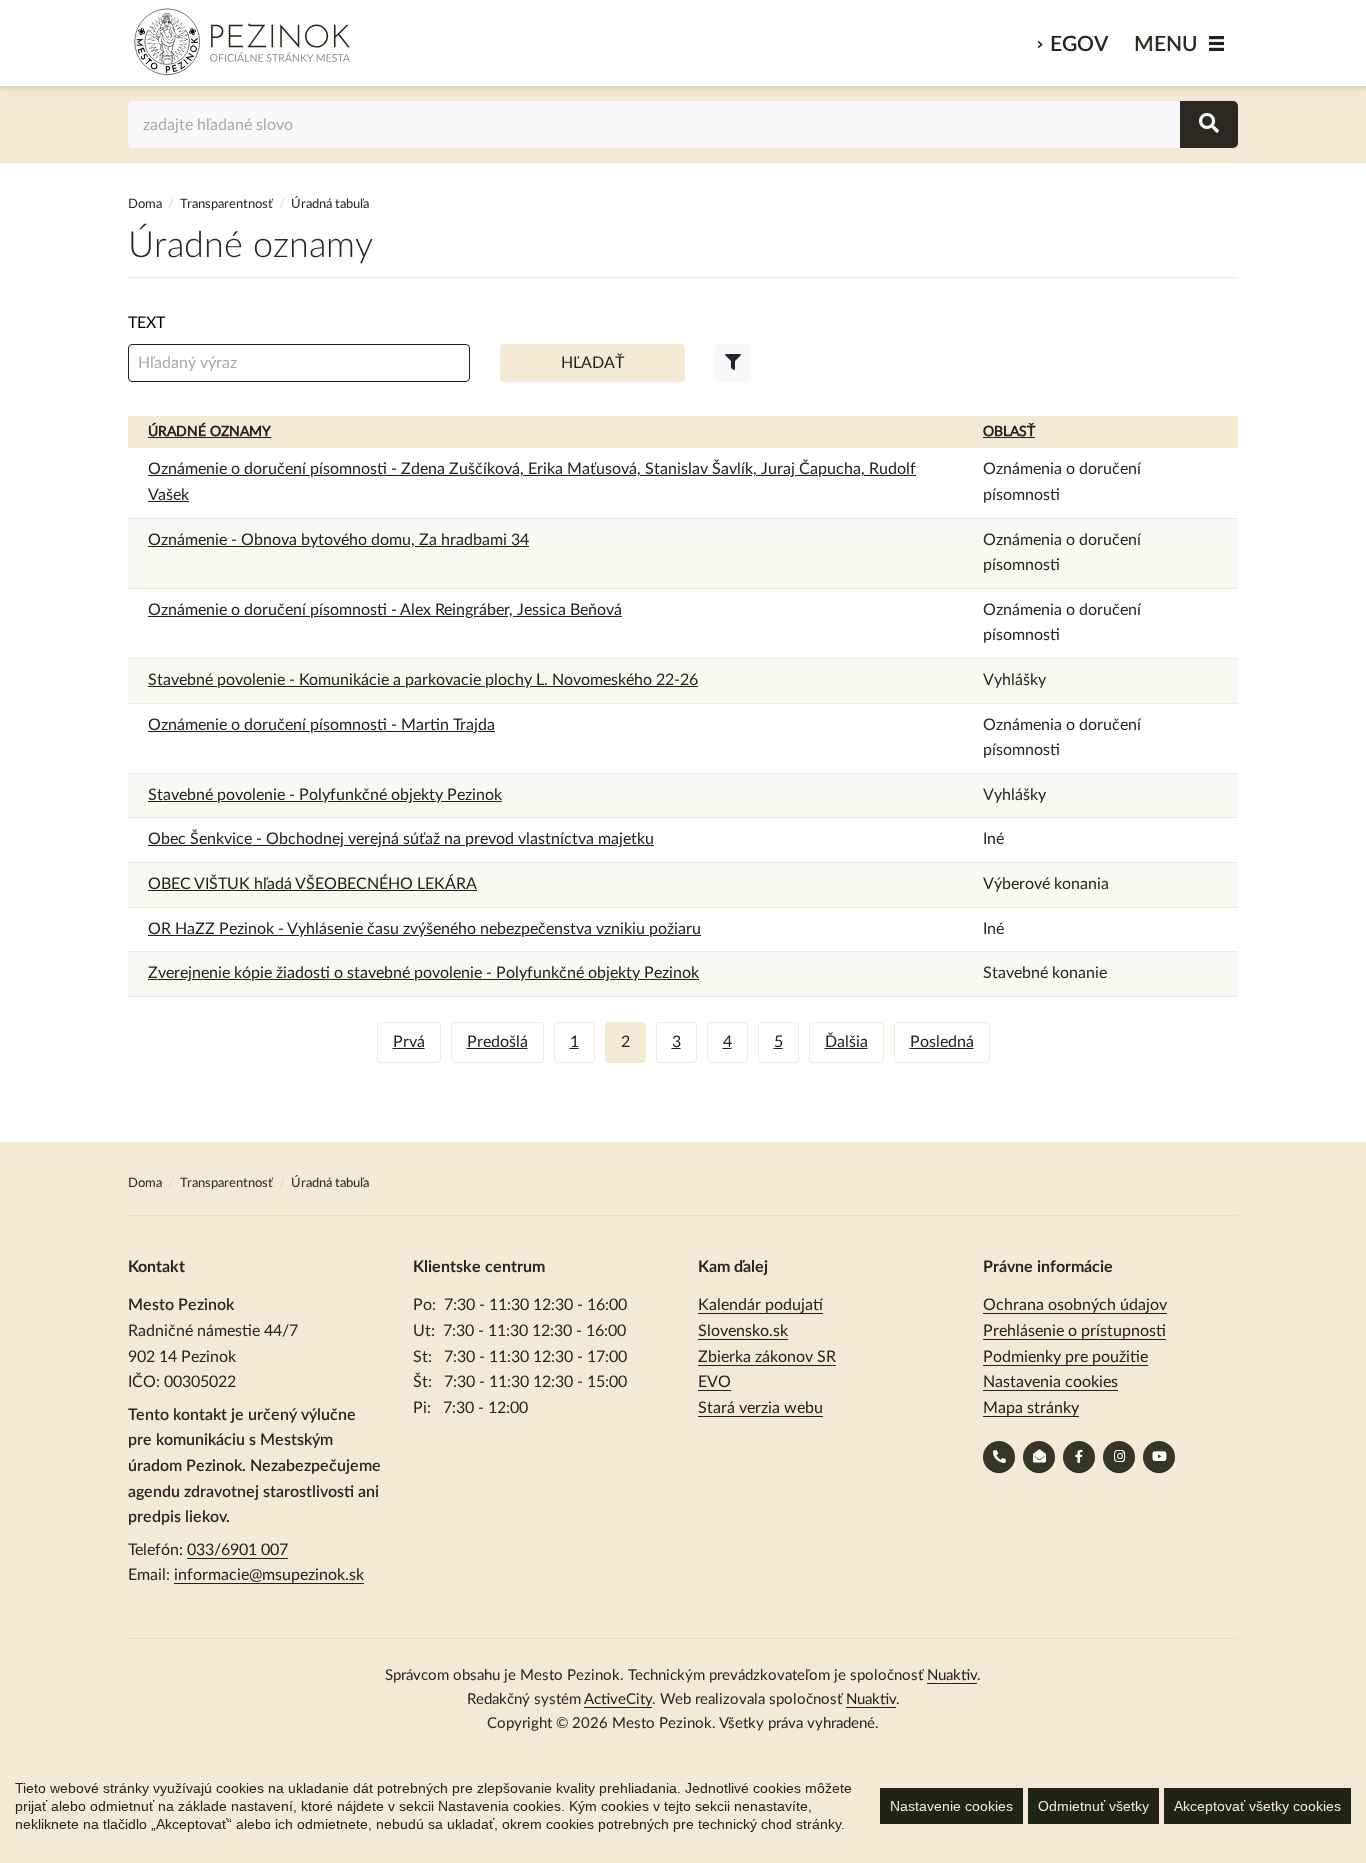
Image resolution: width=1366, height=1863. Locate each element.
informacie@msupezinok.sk (269, 1575)
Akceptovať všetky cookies (1257, 1806)
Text (146, 323)
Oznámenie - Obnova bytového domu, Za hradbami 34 (338, 540)
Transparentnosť (226, 204)
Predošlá (497, 1042)
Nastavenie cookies (951, 1806)
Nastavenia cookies (1050, 1382)
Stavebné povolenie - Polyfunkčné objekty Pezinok (325, 795)
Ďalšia (846, 1042)
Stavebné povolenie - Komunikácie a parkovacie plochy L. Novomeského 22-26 (423, 680)
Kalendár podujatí (760, 1305)
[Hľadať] (1209, 124)
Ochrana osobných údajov (1075, 1305)
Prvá (409, 1042)
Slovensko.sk (743, 1331)
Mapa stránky (1031, 1408)
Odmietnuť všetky (1093, 1806)
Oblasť (1009, 432)
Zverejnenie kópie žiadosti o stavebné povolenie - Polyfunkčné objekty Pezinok (423, 973)
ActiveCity (618, 1699)
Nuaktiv (952, 1675)
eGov (1079, 44)
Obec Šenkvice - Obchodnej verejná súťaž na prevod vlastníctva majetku (401, 839)
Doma (146, 204)
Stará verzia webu (760, 1408)
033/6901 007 (237, 1550)
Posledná (942, 1042)
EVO (714, 1382)
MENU (1166, 44)
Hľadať (592, 363)
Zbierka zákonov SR (767, 1357)
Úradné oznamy (209, 432)
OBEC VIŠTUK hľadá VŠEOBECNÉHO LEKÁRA (312, 884)
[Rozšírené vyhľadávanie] (733, 363)
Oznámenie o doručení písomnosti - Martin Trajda (321, 725)
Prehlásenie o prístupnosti (1074, 1331)
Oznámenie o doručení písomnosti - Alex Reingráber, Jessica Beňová (385, 610)
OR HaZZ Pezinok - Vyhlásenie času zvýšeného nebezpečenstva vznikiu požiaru (424, 929)
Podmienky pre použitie (1065, 1357)
